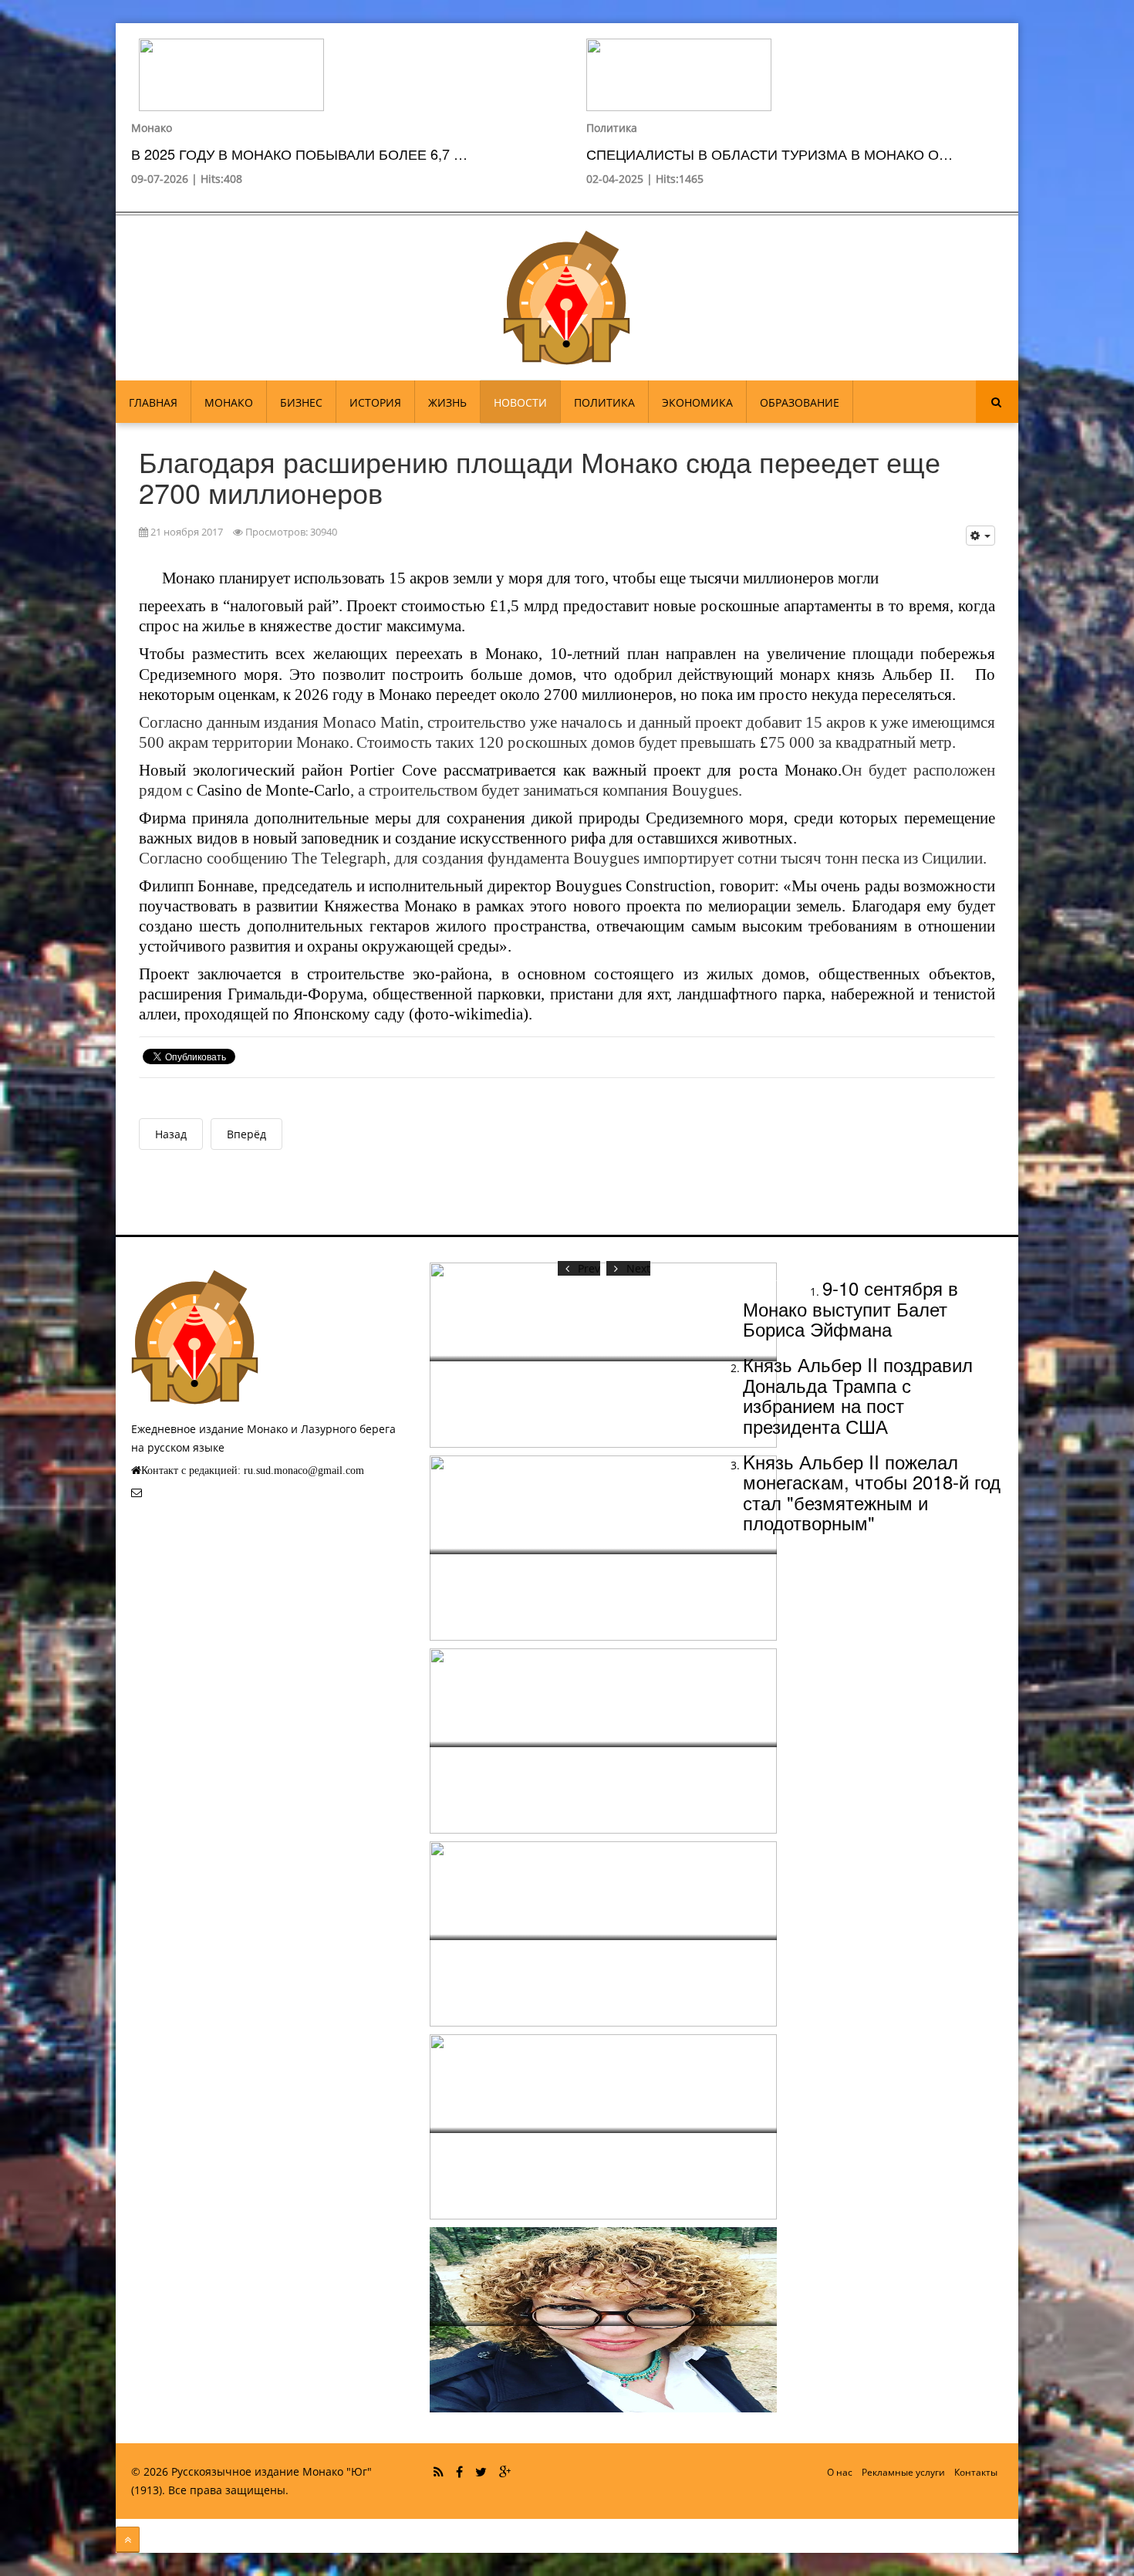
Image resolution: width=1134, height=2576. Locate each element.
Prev (589, 1268)
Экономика (697, 402)
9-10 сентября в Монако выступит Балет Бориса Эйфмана (850, 1308)
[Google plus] (505, 2472)
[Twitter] (481, 2472)
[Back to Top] (128, 2540)
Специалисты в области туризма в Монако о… (769, 154)
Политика (612, 128)
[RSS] (439, 2472)
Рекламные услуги (903, 2472)
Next (638, 1268)
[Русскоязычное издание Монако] (567, 298)
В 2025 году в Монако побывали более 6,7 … (299, 154)
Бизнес (301, 402)
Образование (800, 402)
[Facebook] (459, 2472)
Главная (153, 402)
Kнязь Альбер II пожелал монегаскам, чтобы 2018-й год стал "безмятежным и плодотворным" (872, 1492)
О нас (840, 2472)
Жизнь (447, 402)
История (375, 402)
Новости (520, 402)
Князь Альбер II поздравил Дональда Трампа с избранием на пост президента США (858, 1394)
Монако (152, 128)
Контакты (976, 2472)
